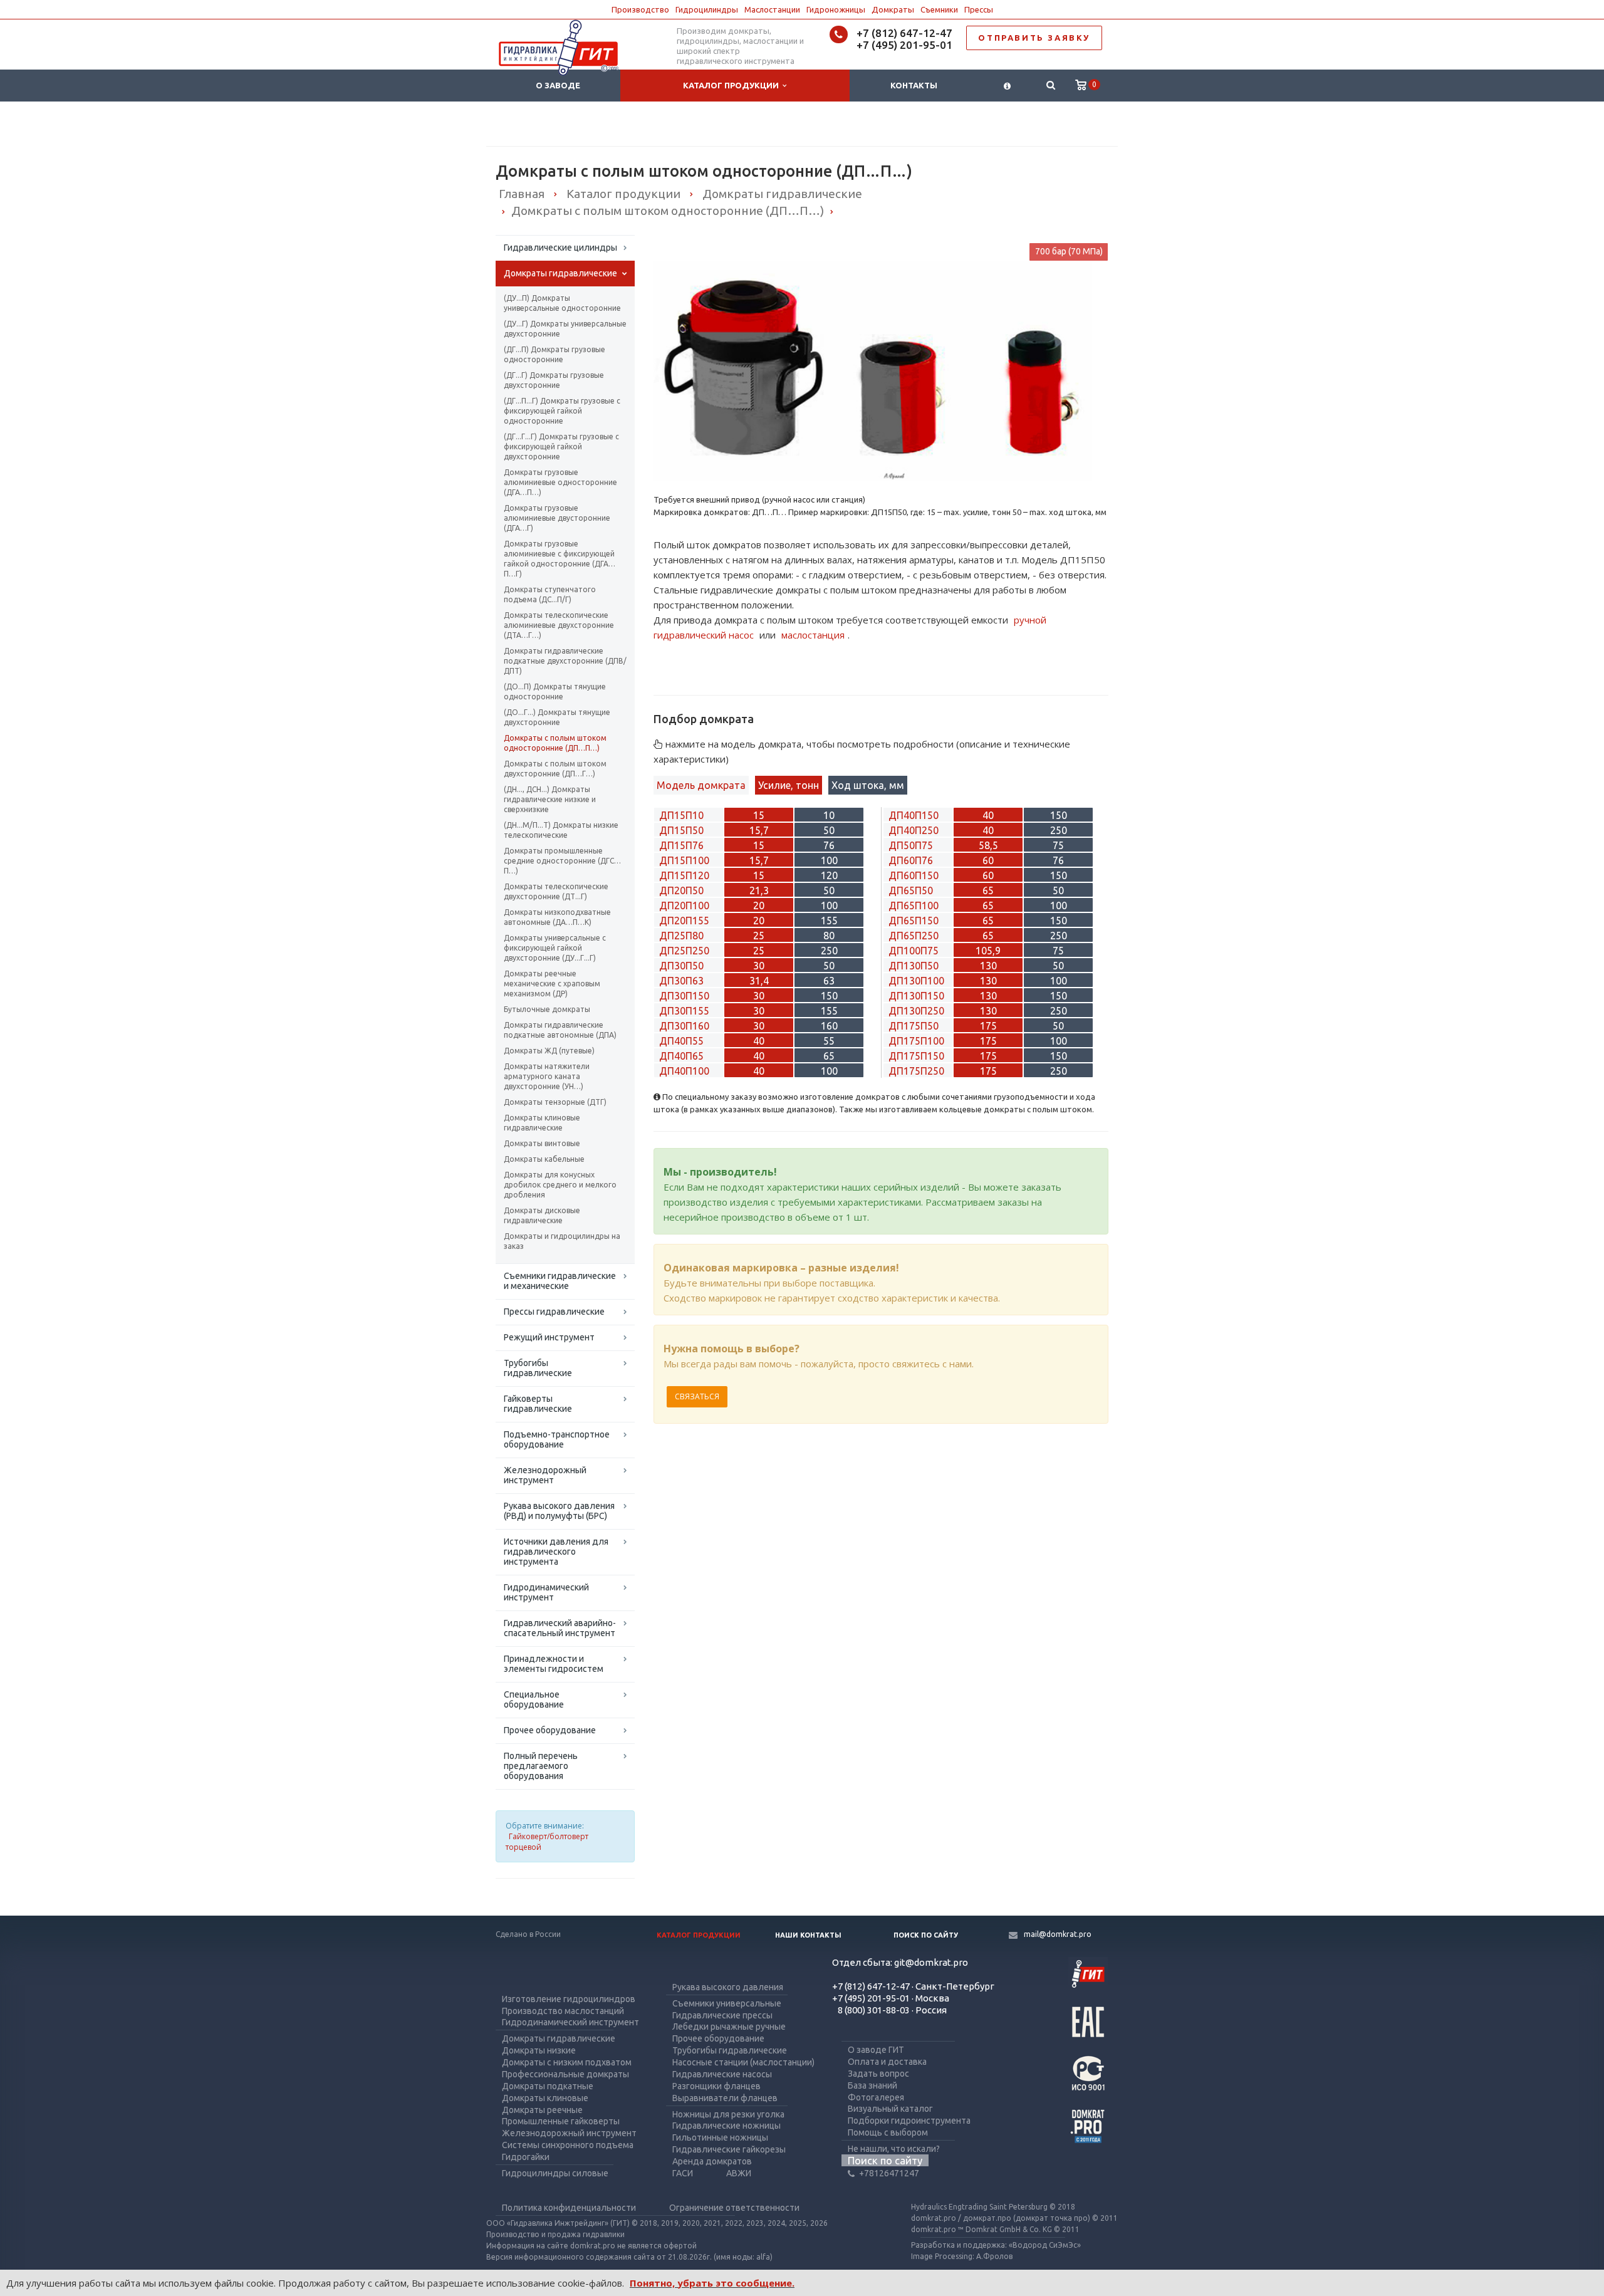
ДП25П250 (684, 951)
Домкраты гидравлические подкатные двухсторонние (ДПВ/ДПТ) (565, 661)
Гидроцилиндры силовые (555, 2173)
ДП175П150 (916, 1056)
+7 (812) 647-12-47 (904, 33)
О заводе (558, 85)
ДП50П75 (911, 845)
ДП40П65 (681, 1056)
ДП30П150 (684, 996)
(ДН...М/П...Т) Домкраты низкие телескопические (561, 830)
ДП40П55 (681, 1041)
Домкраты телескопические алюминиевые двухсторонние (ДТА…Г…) (559, 625)
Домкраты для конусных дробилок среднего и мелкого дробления (560, 1185)
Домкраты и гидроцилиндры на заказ (562, 1241)
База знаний (872, 2085)
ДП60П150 (914, 875)
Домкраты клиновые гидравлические (542, 1123)
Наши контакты (808, 1935)
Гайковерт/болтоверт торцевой (547, 1842)
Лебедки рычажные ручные (729, 2027)
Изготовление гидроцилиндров (569, 1999)
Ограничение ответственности (734, 2208)
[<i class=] (1007, 86)
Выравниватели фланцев (725, 2098)
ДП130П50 (914, 966)
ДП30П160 (684, 1026)
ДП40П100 (684, 1071)
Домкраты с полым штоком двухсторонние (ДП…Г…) (555, 769)
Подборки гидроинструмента (909, 2121)
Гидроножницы (836, 9)
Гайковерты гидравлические (538, 1404)
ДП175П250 (916, 1071)
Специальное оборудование (534, 1699)
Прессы (979, 9)
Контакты (914, 85)
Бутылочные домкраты (547, 1009)
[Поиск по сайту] (1050, 86)
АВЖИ (739, 2173)
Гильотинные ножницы (720, 2137)
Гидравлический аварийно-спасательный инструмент (560, 1628)
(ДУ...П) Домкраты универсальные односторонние (562, 303)
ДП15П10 (681, 815)
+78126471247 (889, 2173)
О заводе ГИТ (876, 2050)
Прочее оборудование (550, 1730)
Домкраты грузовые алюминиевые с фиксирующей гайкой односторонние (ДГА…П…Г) (560, 559)
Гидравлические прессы (722, 2015)
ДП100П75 (914, 951)
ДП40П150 (914, 815)
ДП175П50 (914, 1026)
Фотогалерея (876, 2097)
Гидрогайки (526, 2157)
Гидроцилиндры (707, 9)
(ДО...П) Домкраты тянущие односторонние (555, 691)
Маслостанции (772, 9)
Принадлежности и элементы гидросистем (554, 1664)
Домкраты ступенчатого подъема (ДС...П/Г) (550, 594)
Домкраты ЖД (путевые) (549, 1051)
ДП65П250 (914, 936)
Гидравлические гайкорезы (729, 2149)
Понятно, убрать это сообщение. (712, 2283)
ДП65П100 (914, 905)
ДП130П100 (916, 981)
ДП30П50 (681, 966)
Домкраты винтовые (542, 1143)
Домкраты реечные (542, 2110)
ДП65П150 (914, 921)
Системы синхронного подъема (568, 2145)
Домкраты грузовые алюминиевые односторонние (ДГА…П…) (560, 482)
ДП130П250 (916, 1011)
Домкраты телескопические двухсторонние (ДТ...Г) (556, 891)
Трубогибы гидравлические (538, 1368)
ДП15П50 (681, 830)
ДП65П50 (911, 890)
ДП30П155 (684, 1011)
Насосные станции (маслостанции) (743, 2062)
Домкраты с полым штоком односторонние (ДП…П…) (555, 743)
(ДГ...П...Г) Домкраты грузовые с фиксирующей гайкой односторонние (562, 411)
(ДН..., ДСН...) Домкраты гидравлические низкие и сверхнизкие (550, 799)
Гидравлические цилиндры (560, 248)
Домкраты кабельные (544, 1159)
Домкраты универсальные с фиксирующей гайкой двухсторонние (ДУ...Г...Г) (555, 948)
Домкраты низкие (539, 2050)
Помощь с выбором (888, 2132)
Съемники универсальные (727, 2003)
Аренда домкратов (712, 2161)
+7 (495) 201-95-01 (904, 45)
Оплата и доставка (887, 2062)
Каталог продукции (733, 85)
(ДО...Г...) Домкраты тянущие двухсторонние (557, 717)
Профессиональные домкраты (565, 2074)
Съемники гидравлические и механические (560, 1281)
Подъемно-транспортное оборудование (557, 1439)
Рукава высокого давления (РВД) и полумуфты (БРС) (559, 1511)
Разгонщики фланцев (716, 2086)
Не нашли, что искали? (894, 2149)
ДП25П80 (681, 936)
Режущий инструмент (549, 1337)
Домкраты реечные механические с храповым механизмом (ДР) (552, 984)
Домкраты (893, 9)
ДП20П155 (684, 921)
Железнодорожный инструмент (545, 1475)
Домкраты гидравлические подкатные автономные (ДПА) (560, 1030)
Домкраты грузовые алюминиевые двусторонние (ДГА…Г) (557, 518)
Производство (640, 9)
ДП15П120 (684, 875)
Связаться (697, 1396)
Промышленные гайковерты (561, 2121)
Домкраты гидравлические (560, 273)
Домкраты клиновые (545, 2098)
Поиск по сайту (926, 1935)
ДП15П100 (684, 860)
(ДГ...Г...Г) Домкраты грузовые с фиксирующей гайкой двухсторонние (561, 446)
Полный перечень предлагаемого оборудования (541, 1766)
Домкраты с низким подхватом (567, 2062)
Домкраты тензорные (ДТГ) (555, 1102)
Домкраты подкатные (548, 2086)
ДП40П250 (914, 830)
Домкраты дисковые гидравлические (542, 1215)
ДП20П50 (681, 890)
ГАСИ (683, 2173)
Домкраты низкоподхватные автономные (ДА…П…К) (557, 917)
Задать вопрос (878, 2074)
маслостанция (813, 635)
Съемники (939, 9)
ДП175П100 (916, 1041)
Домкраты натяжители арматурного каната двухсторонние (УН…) (547, 1076)
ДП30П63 (681, 981)
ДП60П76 (911, 860)
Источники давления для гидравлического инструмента (556, 1552)
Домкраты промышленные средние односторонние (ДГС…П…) (562, 861)
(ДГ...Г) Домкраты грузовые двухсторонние (554, 380)
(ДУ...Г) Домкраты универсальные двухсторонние (565, 329)
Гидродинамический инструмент (546, 1592)
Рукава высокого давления (728, 1987)
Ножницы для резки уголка (728, 2114)
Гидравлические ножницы (726, 2126)
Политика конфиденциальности (569, 2208)
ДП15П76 (681, 845)
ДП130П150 (916, 996)
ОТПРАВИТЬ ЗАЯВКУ (1034, 38)
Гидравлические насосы (722, 2074)
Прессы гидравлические (554, 1312)
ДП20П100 (684, 905)
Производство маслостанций (563, 2011)
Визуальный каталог (890, 2109)
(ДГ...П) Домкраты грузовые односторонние (555, 354)
